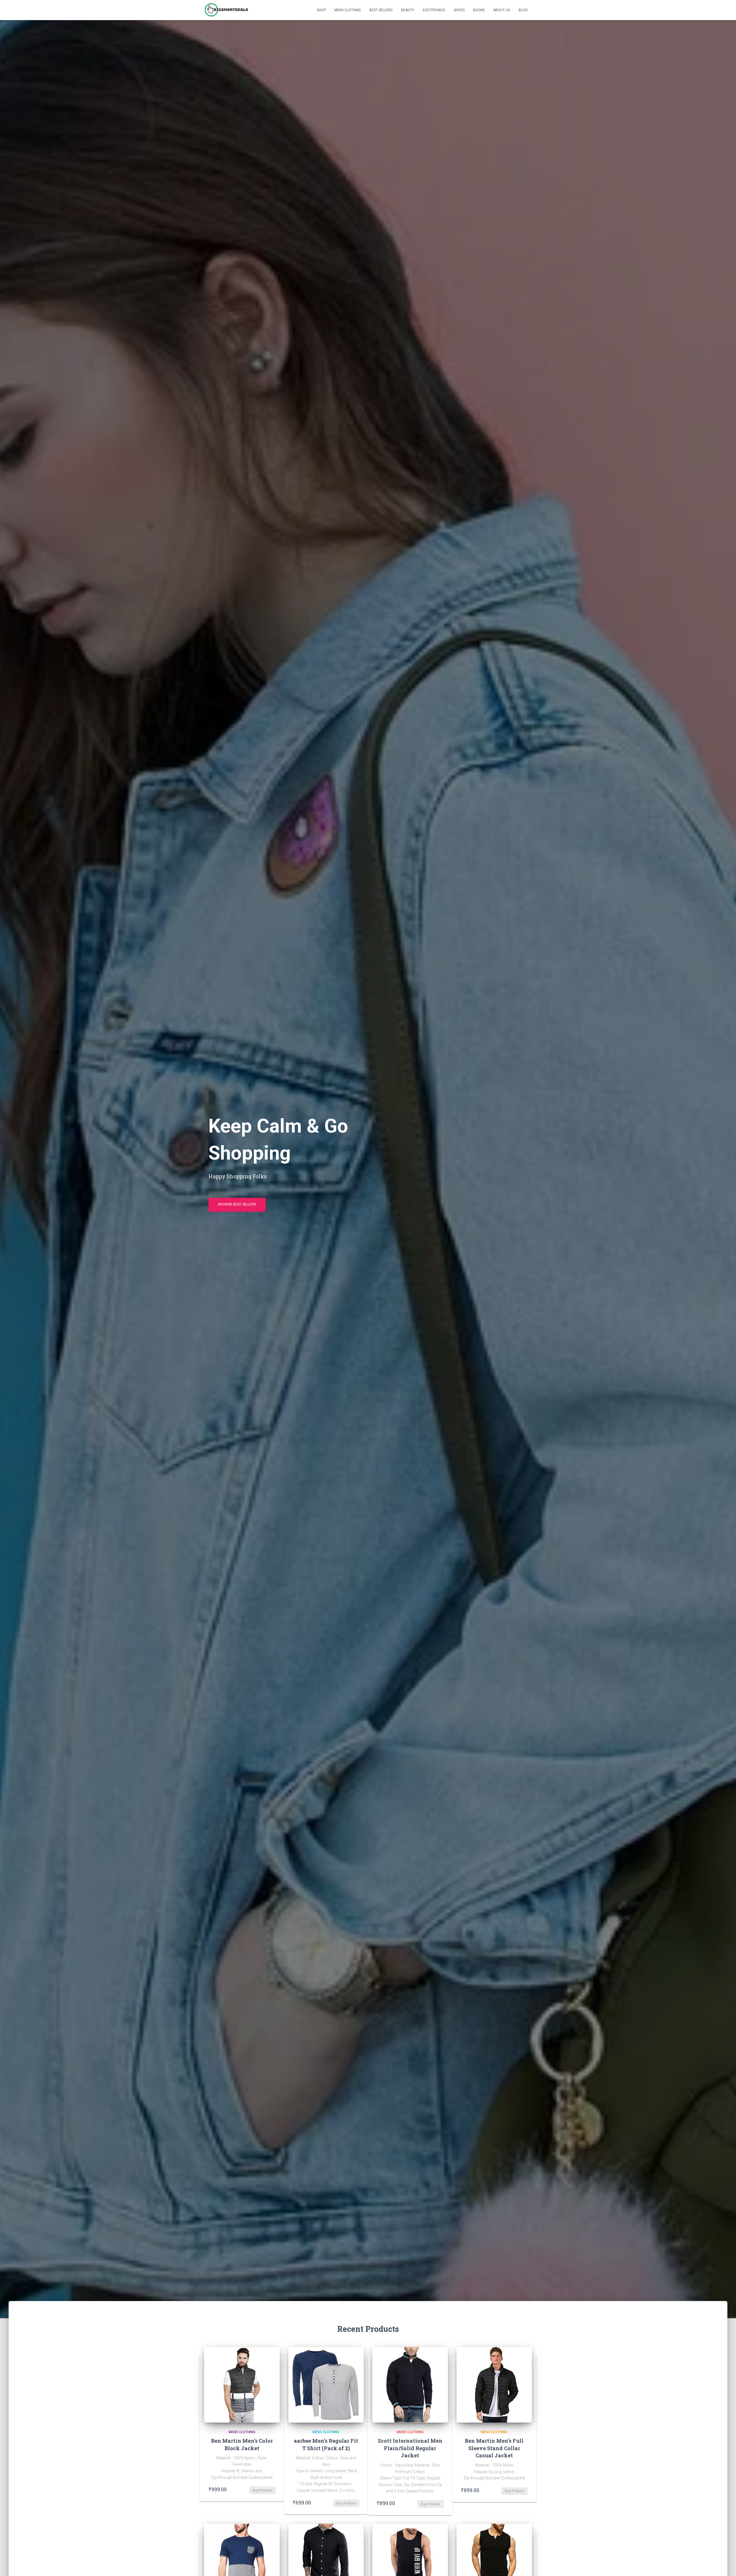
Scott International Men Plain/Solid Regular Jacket (410, 2448)
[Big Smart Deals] (226, 10)
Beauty (408, 10)
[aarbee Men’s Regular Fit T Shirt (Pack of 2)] (326, 2385)
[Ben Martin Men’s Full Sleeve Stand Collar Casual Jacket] (494, 2385)
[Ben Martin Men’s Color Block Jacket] (242, 2385)
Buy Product (262, 2490)
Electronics (434, 10)
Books (479, 10)
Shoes (459, 10)
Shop (321, 10)
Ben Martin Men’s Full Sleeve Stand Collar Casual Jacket (494, 2448)
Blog (523, 10)
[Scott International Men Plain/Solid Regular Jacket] (410, 2385)
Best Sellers (381, 10)
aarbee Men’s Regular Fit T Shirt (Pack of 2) (326, 2444)
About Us (502, 10)
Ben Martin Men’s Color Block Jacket (242, 2444)
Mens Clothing (348, 10)
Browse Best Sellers (237, 1204)
